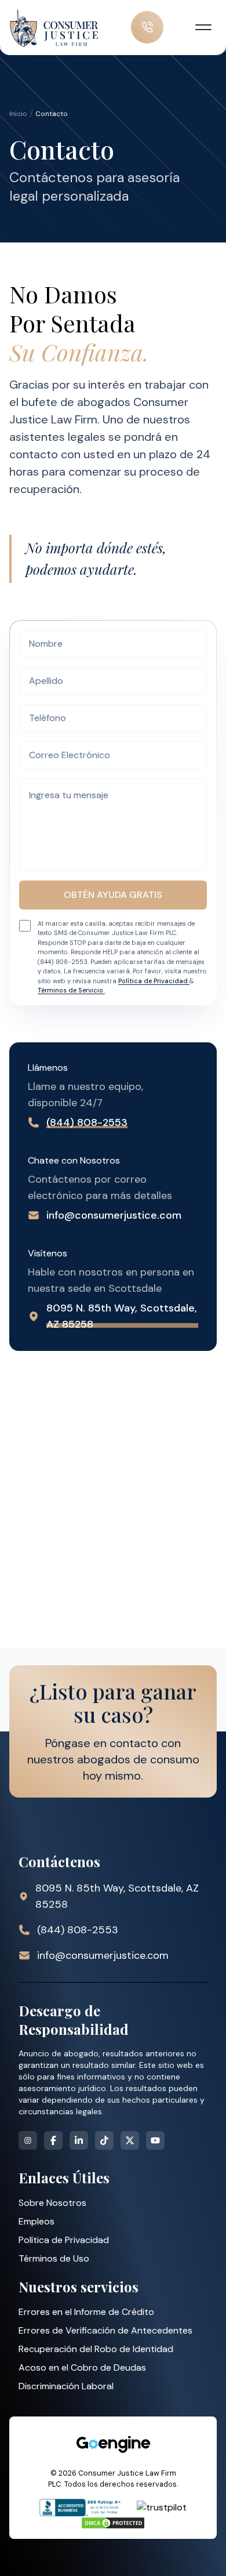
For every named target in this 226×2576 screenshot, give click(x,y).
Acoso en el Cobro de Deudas (82, 2367)
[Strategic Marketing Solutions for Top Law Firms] (113, 2444)
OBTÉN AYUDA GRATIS (113, 895)
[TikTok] (104, 2140)
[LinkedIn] (79, 2140)
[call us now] (147, 27)
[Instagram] (28, 2140)
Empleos (37, 2221)
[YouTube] (155, 2140)
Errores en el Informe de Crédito (86, 2312)
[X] (130, 2140)
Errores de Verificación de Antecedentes (105, 2330)
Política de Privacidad (154, 981)
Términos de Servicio (71, 990)
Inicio (18, 114)
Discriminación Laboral (66, 2386)
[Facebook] (53, 2140)
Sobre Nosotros (52, 2203)
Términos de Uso (54, 2258)
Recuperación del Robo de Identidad (96, 2349)
